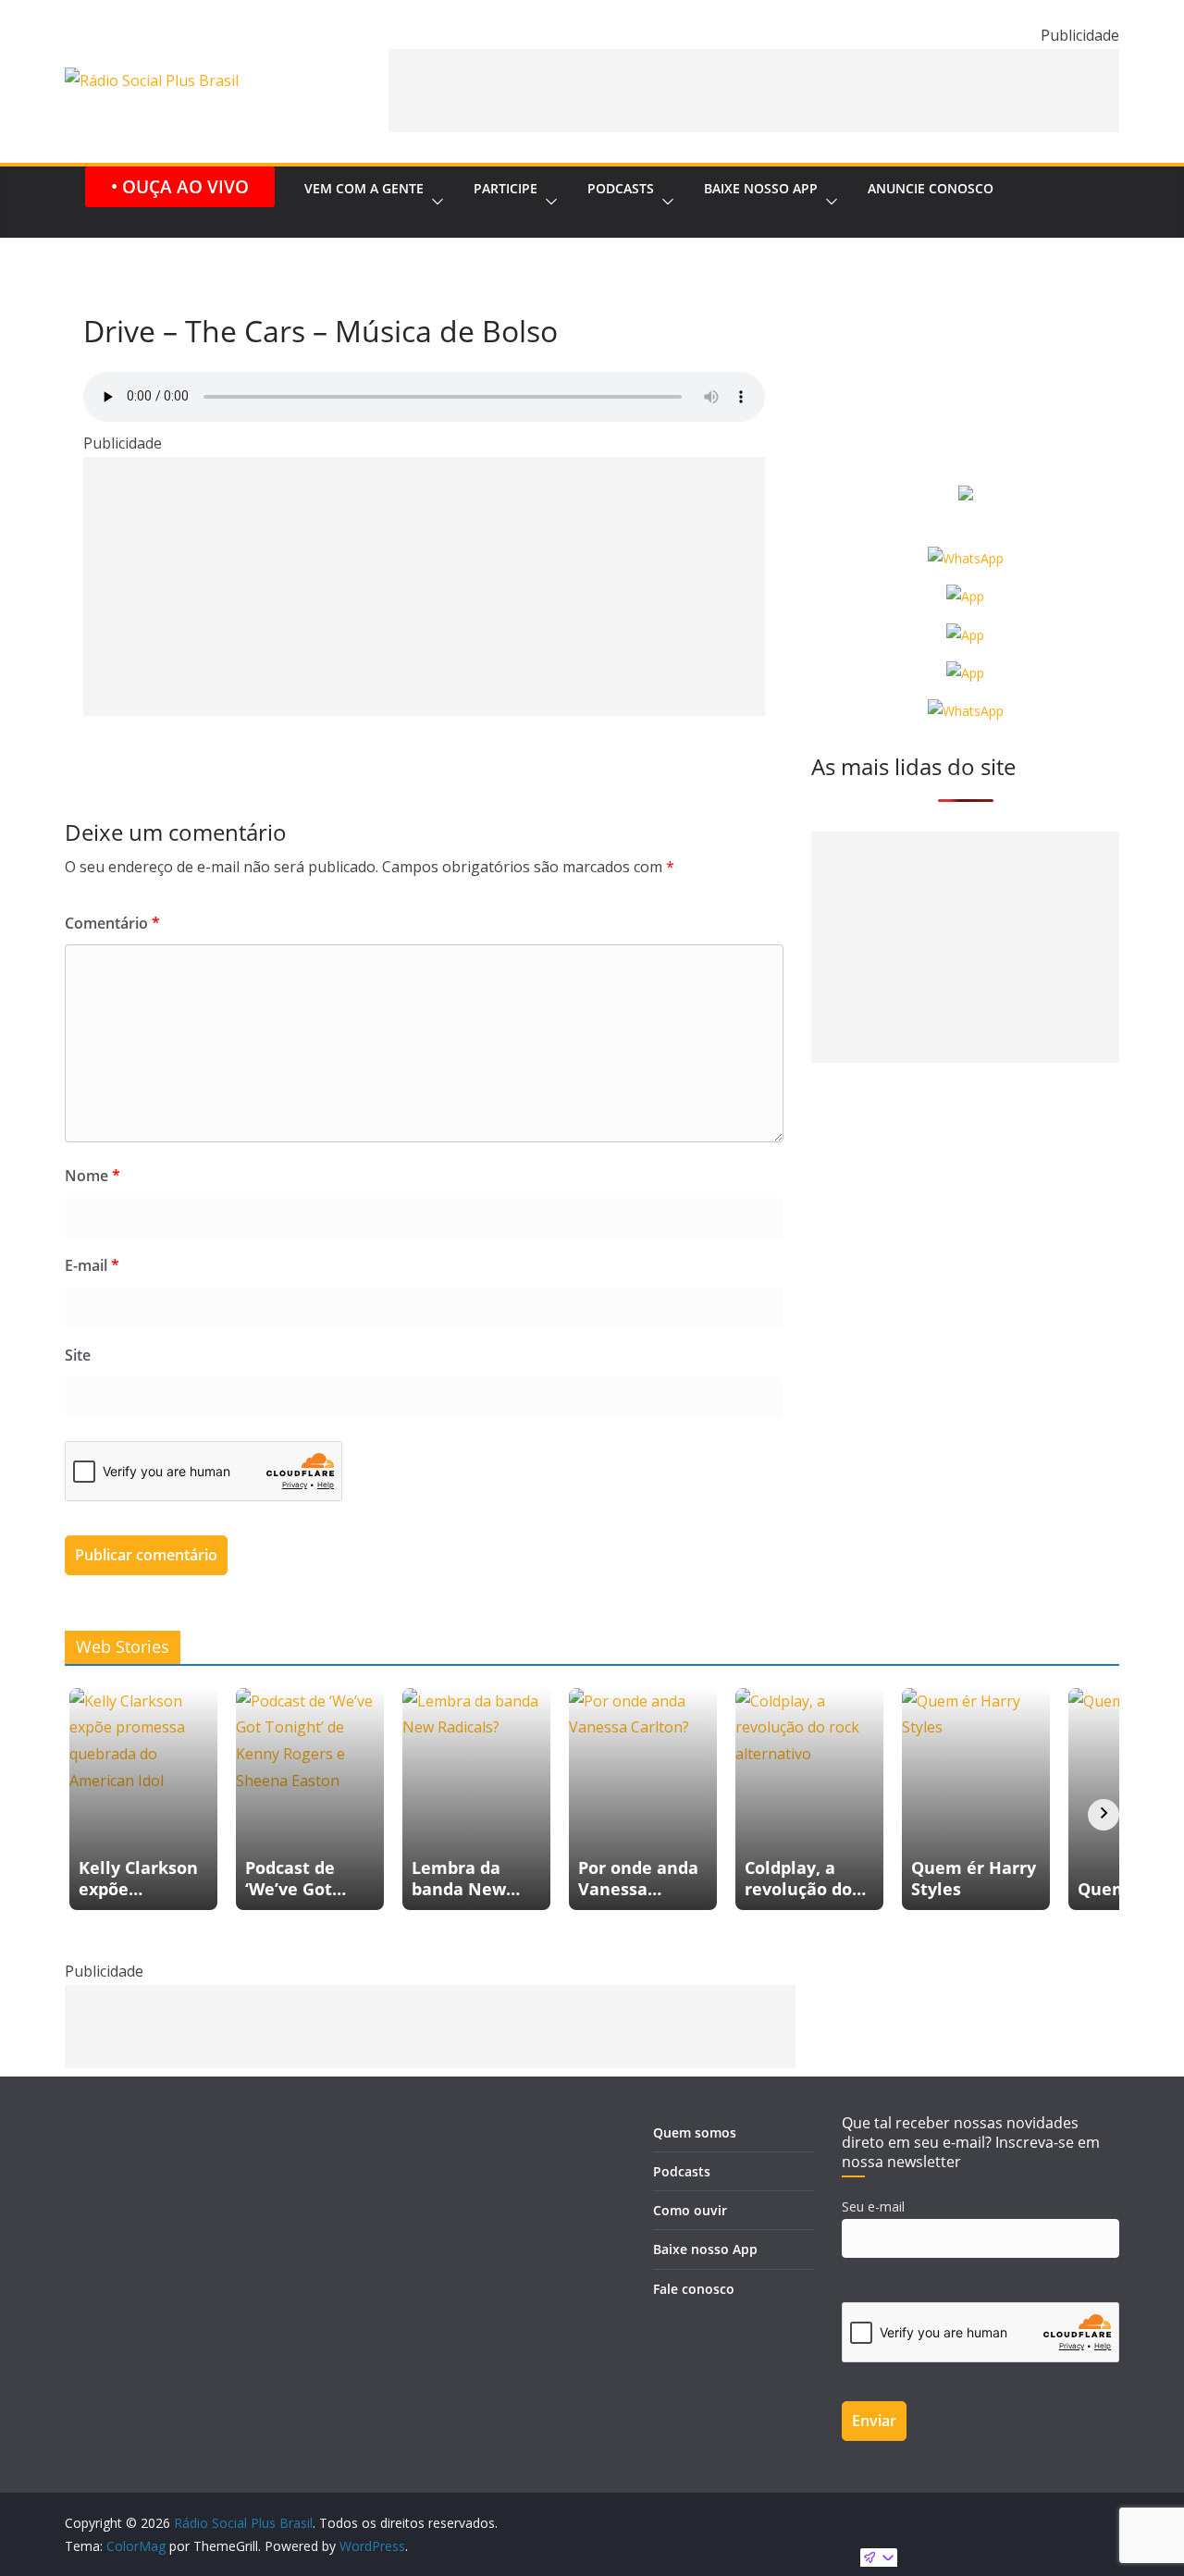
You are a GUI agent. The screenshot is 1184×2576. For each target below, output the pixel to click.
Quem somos (695, 2132)
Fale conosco (694, 2289)
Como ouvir (690, 2210)
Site (78, 1355)
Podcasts (621, 188)
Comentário (112, 923)
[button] (434, 202)
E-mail (92, 1265)
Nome (92, 1176)
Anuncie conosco (931, 188)
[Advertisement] (754, 91)
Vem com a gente (364, 188)
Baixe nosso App (761, 188)
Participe (506, 188)
